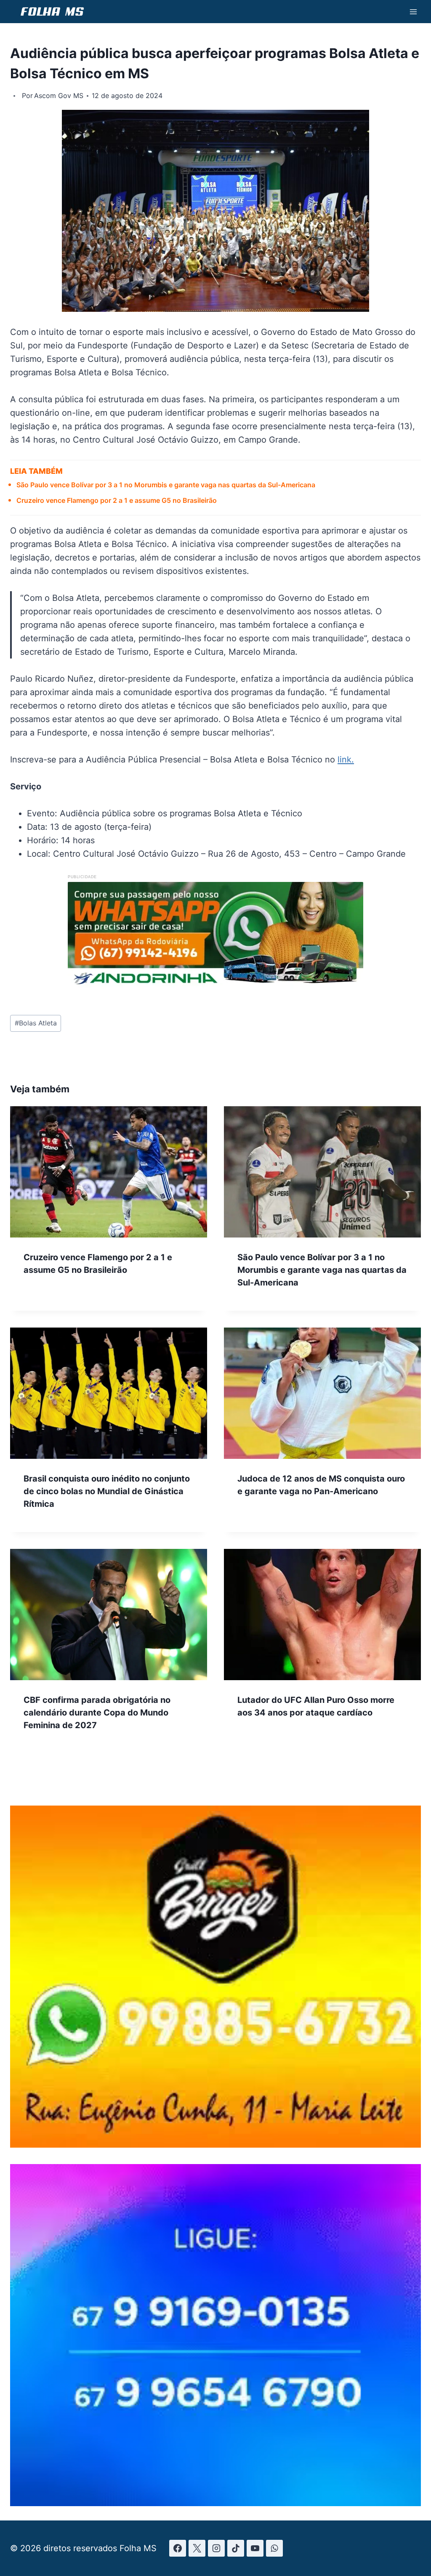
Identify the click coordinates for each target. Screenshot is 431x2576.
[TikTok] (236, 2548)
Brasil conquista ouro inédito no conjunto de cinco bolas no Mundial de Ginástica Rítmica (107, 1491)
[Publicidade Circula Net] (215, 2504)
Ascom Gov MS (59, 96)
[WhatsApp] (274, 2548)
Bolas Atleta (36, 1023)
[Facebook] (178, 2548)
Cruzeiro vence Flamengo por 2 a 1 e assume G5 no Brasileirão (117, 500)
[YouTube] (255, 2548)
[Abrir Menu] (413, 12)
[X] (197, 2548)
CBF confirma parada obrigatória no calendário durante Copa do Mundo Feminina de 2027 (97, 1713)
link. (346, 760)
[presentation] (109, 1172)
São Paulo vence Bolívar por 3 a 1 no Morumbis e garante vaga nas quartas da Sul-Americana (166, 485)
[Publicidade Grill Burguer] (215, 2145)
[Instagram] (216, 2548)
